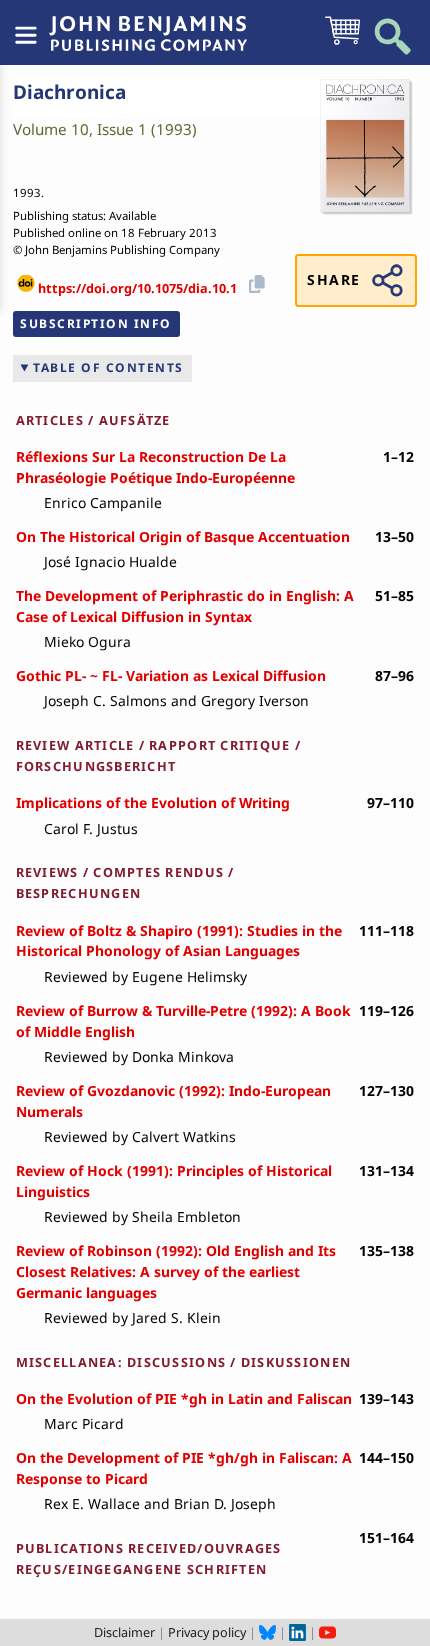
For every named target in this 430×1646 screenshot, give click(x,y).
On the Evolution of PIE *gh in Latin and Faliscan (184, 1398)
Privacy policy (207, 1632)
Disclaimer (124, 1632)
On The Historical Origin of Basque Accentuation (183, 536)
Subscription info (96, 323)
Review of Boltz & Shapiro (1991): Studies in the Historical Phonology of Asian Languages (179, 941)
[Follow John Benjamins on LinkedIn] (297, 1632)
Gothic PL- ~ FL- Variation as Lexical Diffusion (171, 675)
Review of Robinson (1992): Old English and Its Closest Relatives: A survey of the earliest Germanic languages (176, 1271)
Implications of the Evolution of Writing (153, 802)
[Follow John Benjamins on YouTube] (327, 1632)
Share (333, 279)
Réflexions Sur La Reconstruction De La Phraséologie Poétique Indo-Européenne (155, 467)
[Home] (148, 23)
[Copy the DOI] (254, 282)
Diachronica (69, 92)
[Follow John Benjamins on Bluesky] (267, 1632)
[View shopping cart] (342, 43)
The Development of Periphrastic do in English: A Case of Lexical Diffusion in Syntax (185, 606)
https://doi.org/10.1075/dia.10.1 (137, 288)
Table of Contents (108, 367)
